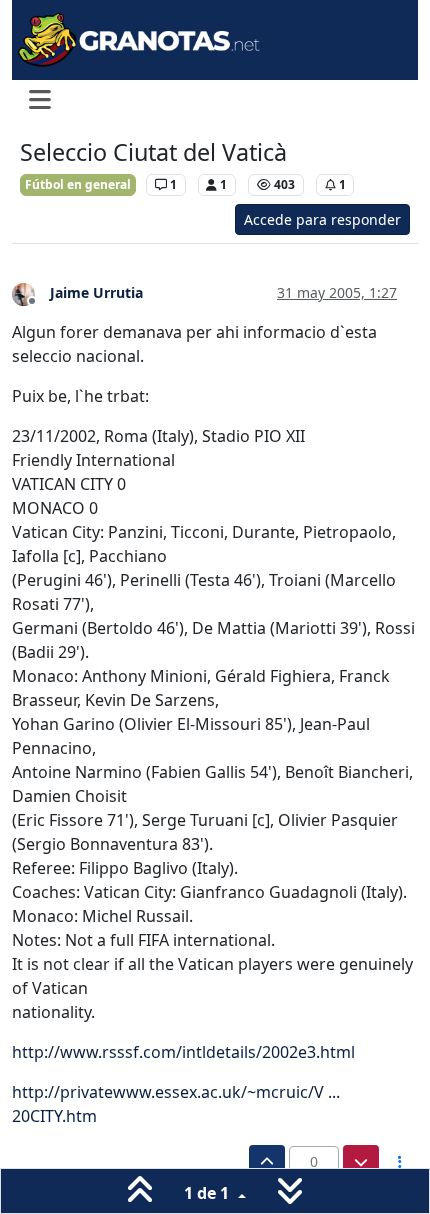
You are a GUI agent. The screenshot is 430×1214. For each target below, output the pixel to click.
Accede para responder (322, 219)
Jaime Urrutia (96, 292)
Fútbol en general (78, 184)
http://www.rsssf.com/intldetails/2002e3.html (183, 1052)
